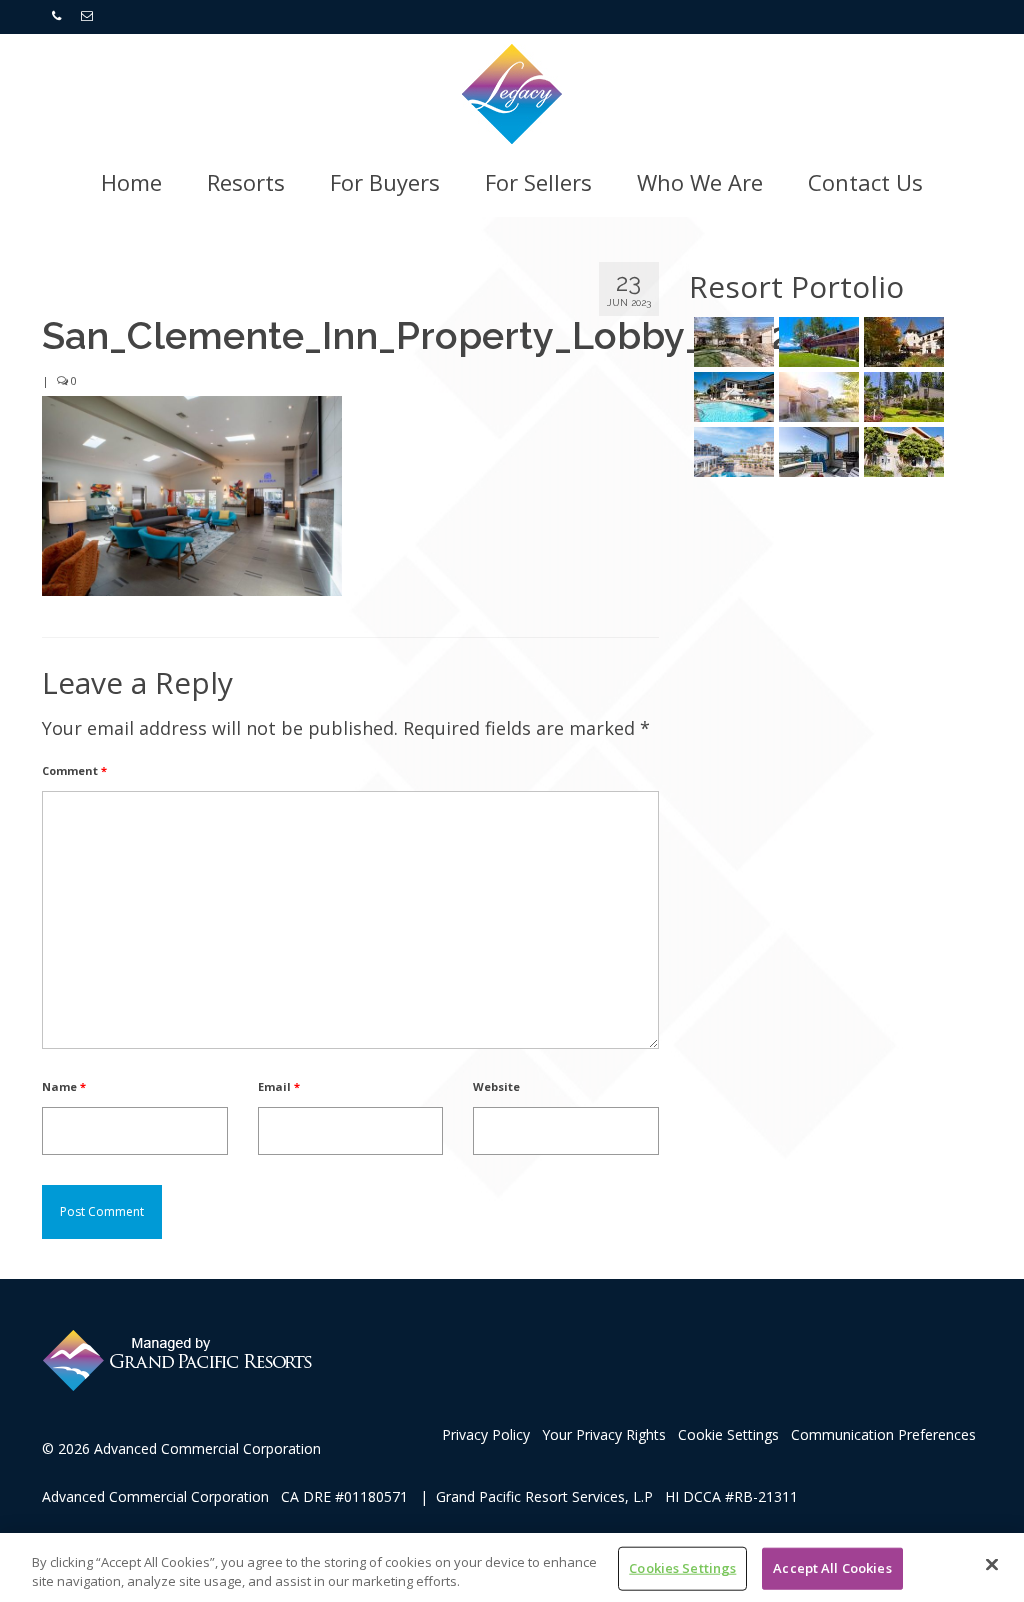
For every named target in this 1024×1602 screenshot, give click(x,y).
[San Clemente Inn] (731, 397)
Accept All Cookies (832, 1568)
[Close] (992, 1565)
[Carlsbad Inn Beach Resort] (731, 452)
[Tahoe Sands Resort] (816, 342)
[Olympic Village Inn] (901, 342)
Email (279, 1086)
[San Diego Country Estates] (731, 342)
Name (64, 1086)
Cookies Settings (682, 1568)
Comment (74, 770)
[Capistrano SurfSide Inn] (816, 452)
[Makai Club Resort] (901, 397)
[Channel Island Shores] (901, 452)
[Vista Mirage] (816, 397)
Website (496, 1086)
